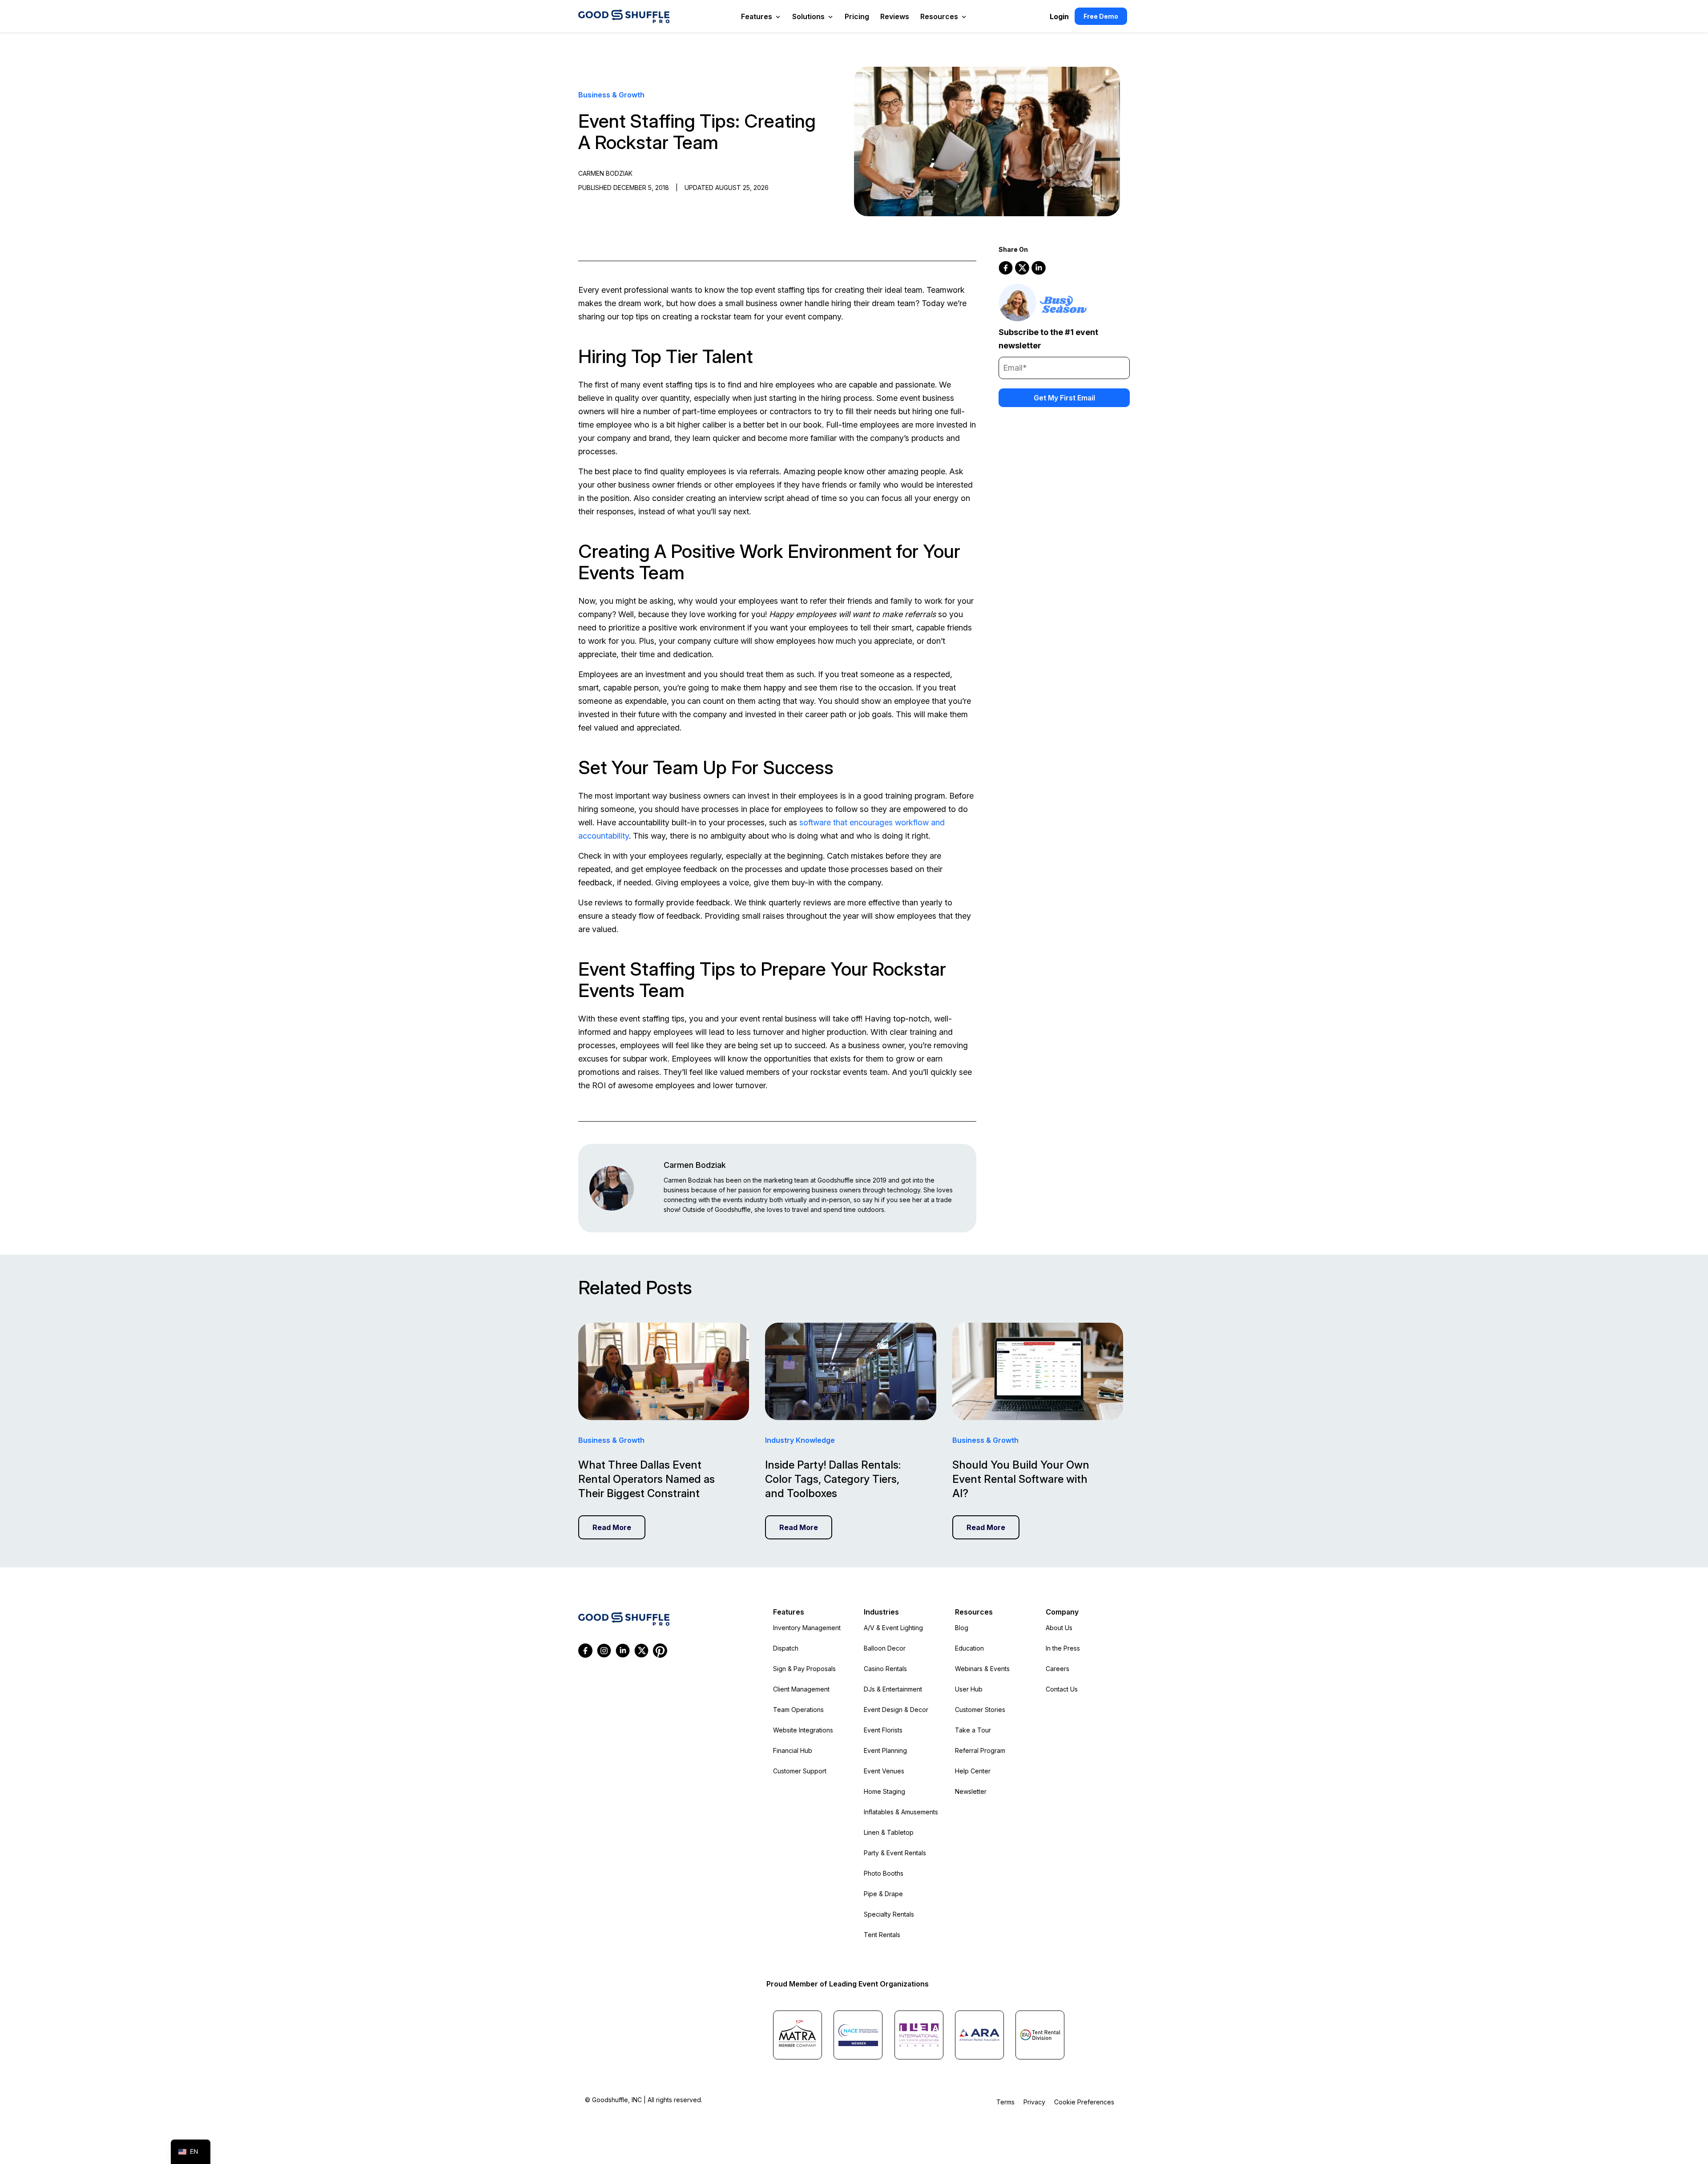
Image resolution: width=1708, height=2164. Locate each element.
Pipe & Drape (883, 1894)
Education (969, 1648)
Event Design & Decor (896, 1710)
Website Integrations (803, 1730)
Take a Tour (973, 1730)
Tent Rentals (882, 1935)
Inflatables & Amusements (901, 1812)
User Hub (969, 1689)
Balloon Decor (885, 1648)
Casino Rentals (885, 1669)
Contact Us (1062, 1689)
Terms (1005, 2102)
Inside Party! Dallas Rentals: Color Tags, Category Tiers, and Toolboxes (833, 1479)
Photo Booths (884, 1873)
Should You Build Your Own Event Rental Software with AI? (1021, 1479)
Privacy (1034, 2102)
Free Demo (1101, 16)
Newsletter (971, 1791)
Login (1059, 16)
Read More (612, 1527)
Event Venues (884, 1771)
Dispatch (786, 1648)
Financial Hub (793, 1750)
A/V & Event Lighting (893, 1628)
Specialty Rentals (889, 1914)
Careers (1057, 1669)
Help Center (973, 1771)
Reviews (895, 16)
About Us (1059, 1628)
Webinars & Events (982, 1669)
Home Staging (884, 1791)
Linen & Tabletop (889, 1832)
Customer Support (800, 1771)
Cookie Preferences (1084, 2102)
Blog (962, 1628)
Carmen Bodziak (695, 1165)
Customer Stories (980, 1710)
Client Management (801, 1689)
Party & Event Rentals (895, 1853)
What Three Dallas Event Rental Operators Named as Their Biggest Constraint (647, 1479)
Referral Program (980, 1750)
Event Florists (883, 1730)
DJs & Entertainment (893, 1689)
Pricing (857, 16)
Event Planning (885, 1750)
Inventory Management (807, 1628)
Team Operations (798, 1710)
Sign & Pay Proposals (804, 1669)
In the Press (1063, 1648)
